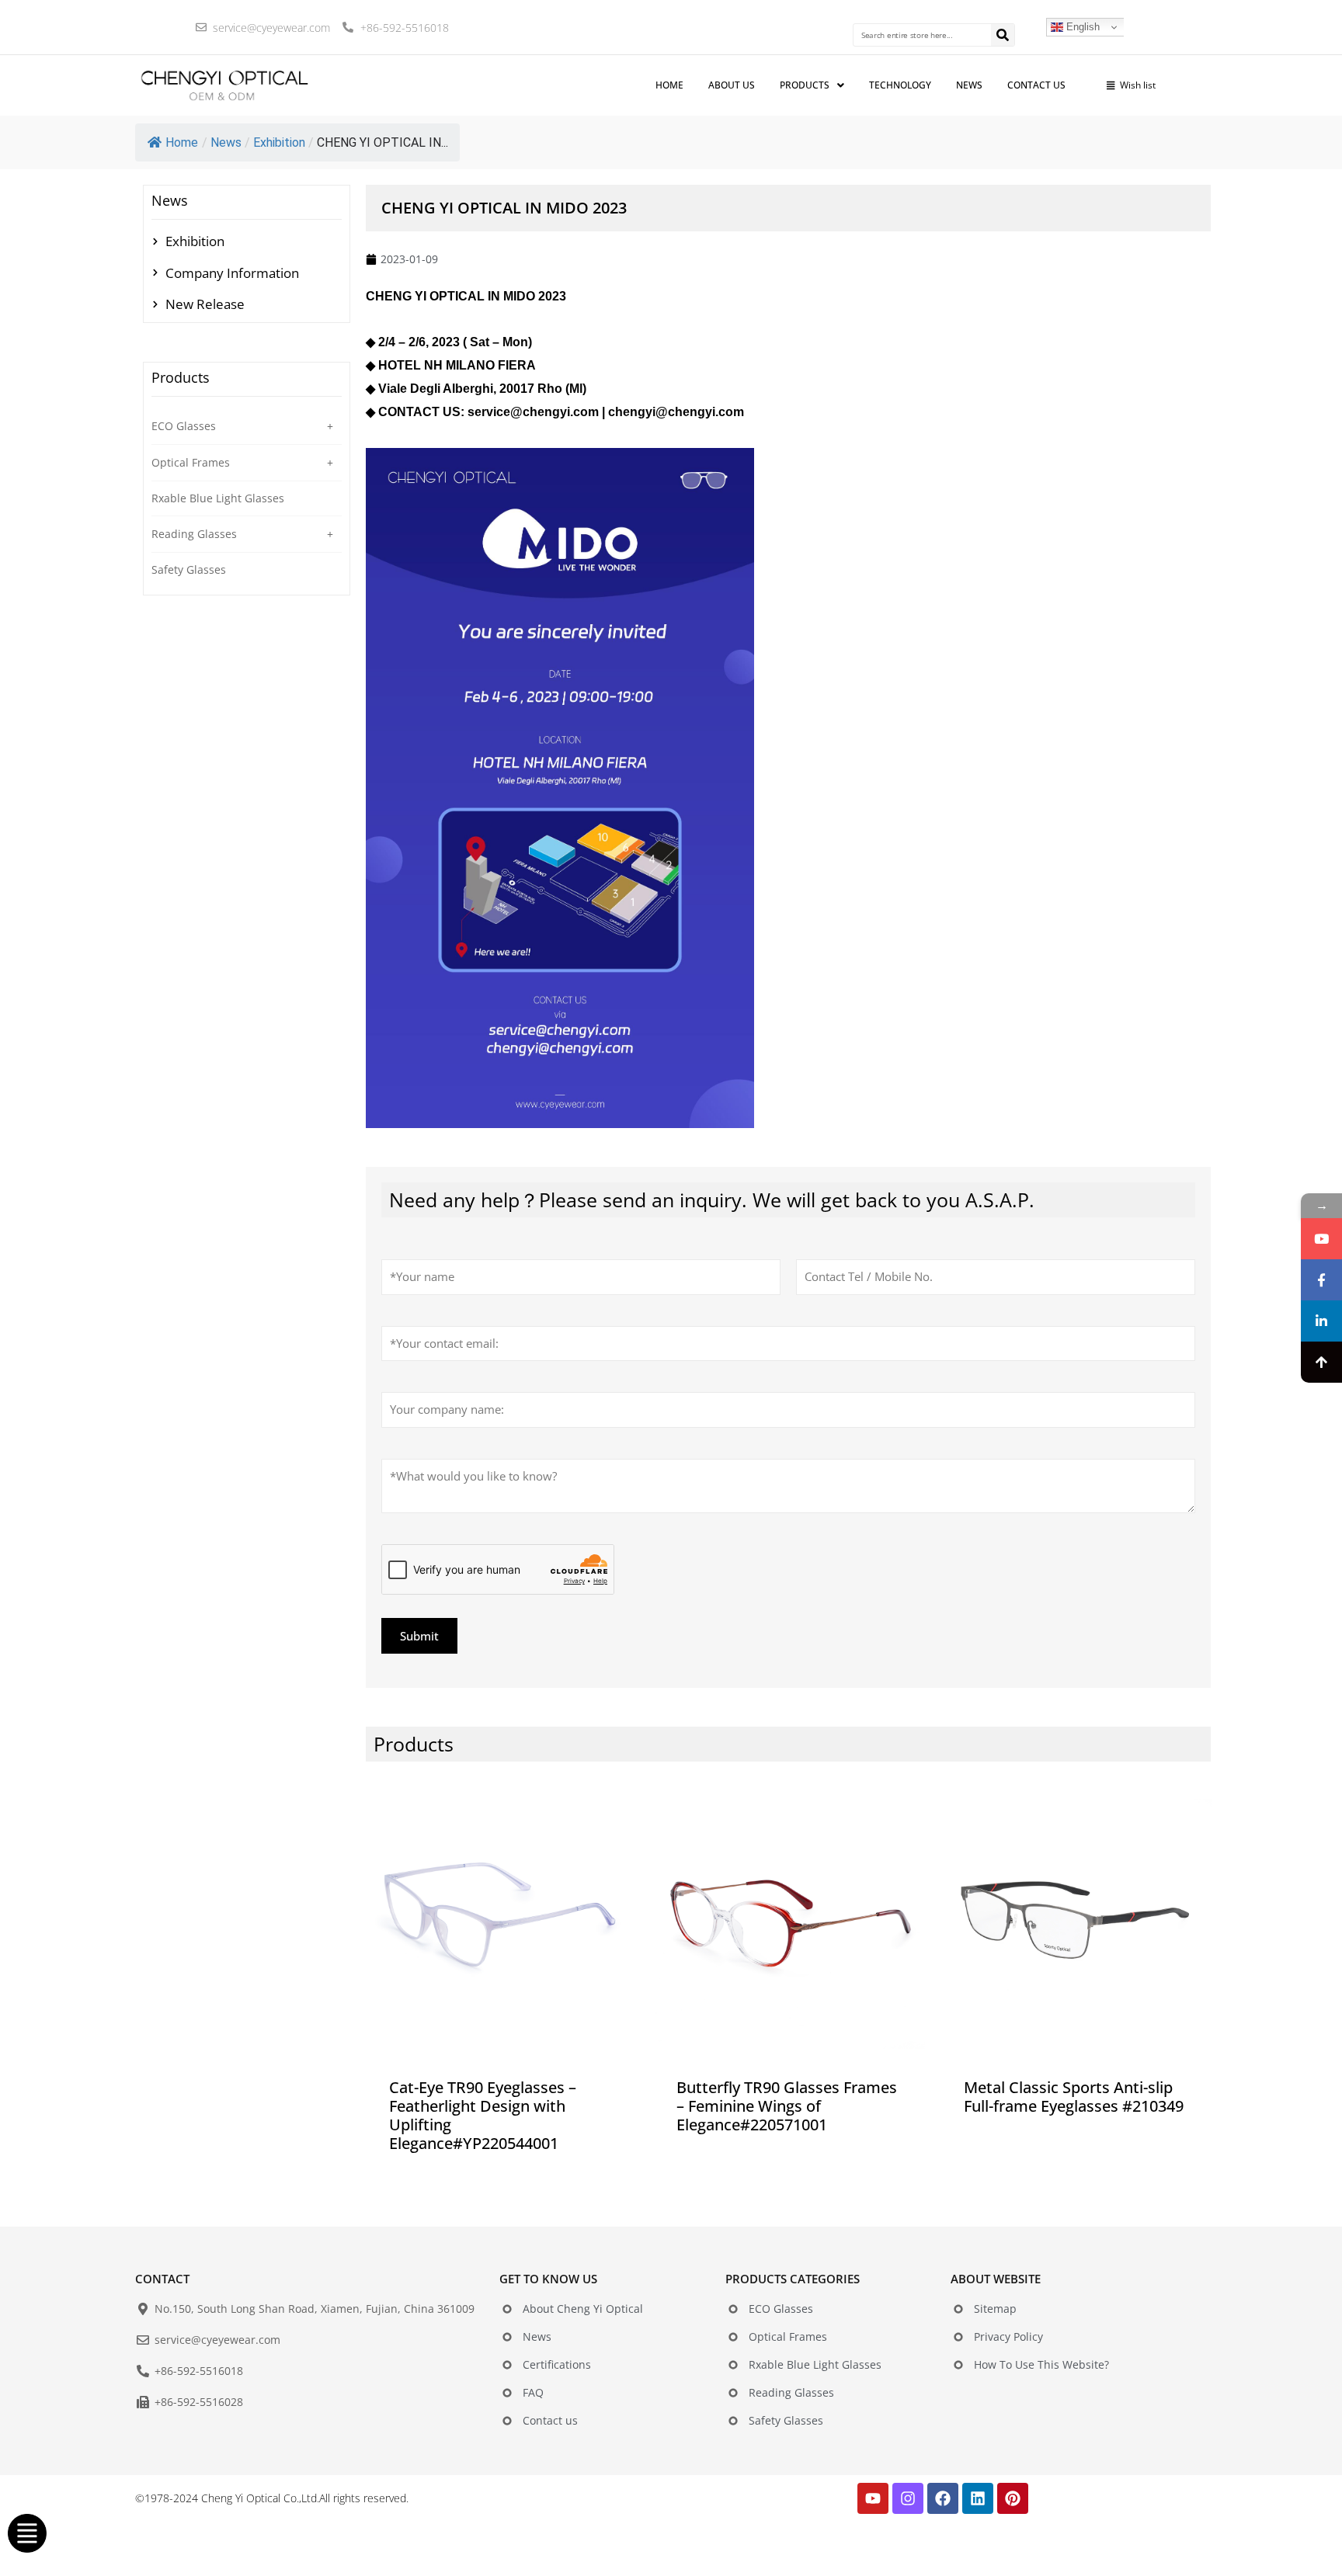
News (969, 85)
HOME (669, 85)
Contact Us (1036, 85)
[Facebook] (943, 2498)
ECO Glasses (184, 426)
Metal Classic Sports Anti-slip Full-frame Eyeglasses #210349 (1074, 2097)
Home (182, 142)
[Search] (1003, 35)
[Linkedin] (978, 2498)
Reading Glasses (194, 534)
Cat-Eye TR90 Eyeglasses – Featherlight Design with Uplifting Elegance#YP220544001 (483, 2115)
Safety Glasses (189, 569)
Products (805, 85)
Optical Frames (191, 462)
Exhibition (279, 142)
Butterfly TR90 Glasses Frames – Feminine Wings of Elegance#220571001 (787, 2106)
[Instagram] (908, 2498)
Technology (900, 85)
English (1081, 27)
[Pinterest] (1013, 2498)
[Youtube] (873, 2498)
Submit (419, 1636)
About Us (732, 85)
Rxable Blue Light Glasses (218, 498)
